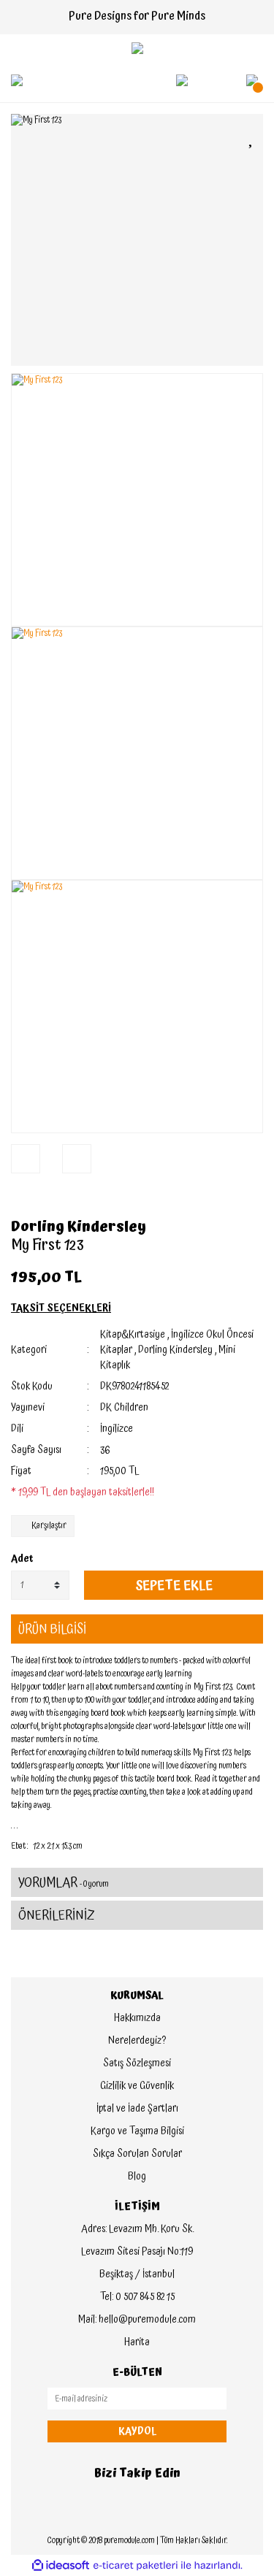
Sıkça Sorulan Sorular (137, 2154)
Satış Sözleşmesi (137, 2063)
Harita (137, 2342)
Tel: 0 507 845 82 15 (137, 2297)
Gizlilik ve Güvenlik (137, 2086)
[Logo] (137, 48)
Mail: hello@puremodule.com (137, 2320)
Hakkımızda (137, 2018)
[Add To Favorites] (252, 138)
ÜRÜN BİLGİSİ (52, 1629)
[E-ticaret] (136, 2566)
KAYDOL (137, 2431)
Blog (137, 2177)
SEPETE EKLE (174, 1586)
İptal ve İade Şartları (137, 2109)
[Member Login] (182, 80)
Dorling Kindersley (79, 1227)
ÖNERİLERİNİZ (57, 1916)
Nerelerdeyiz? (137, 2041)
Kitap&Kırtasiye (133, 1335)
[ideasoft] (61, 2565)
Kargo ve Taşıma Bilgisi (137, 2131)
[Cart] (252, 80)
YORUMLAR (64, 1883)
